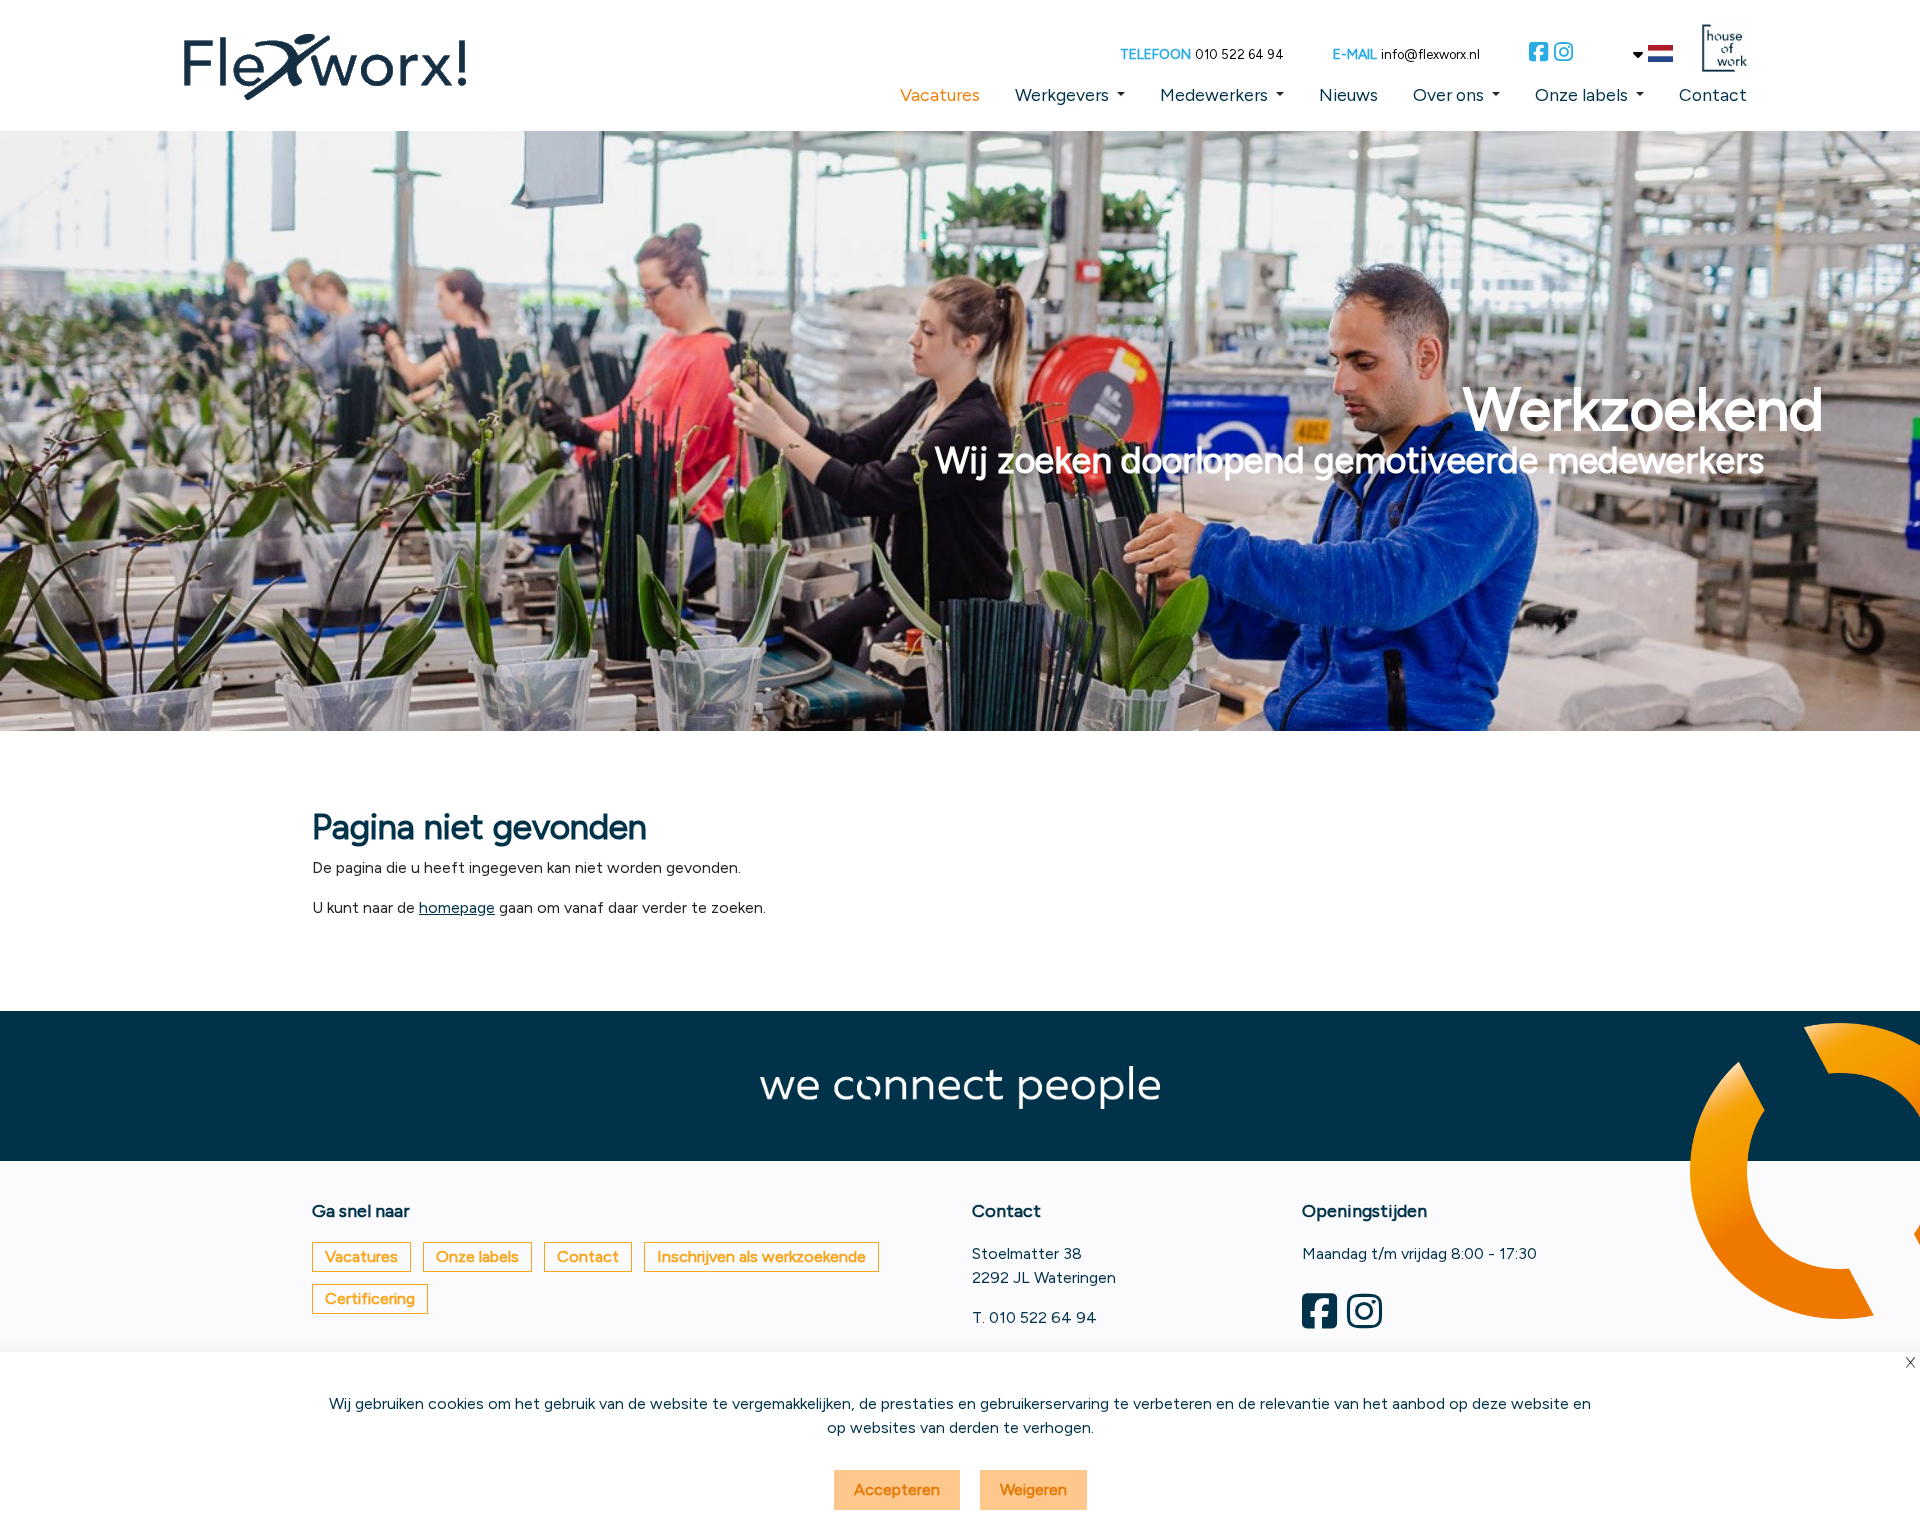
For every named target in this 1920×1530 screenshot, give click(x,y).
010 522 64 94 (1239, 54)
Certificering (370, 1298)
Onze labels (1581, 94)
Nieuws (1348, 94)
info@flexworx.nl (1430, 54)
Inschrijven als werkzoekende (761, 1256)
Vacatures (940, 94)
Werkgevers (1062, 94)
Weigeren (1033, 1489)
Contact (1713, 94)
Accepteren (897, 1489)
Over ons (1448, 94)
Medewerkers (1214, 94)
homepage (457, 907)
